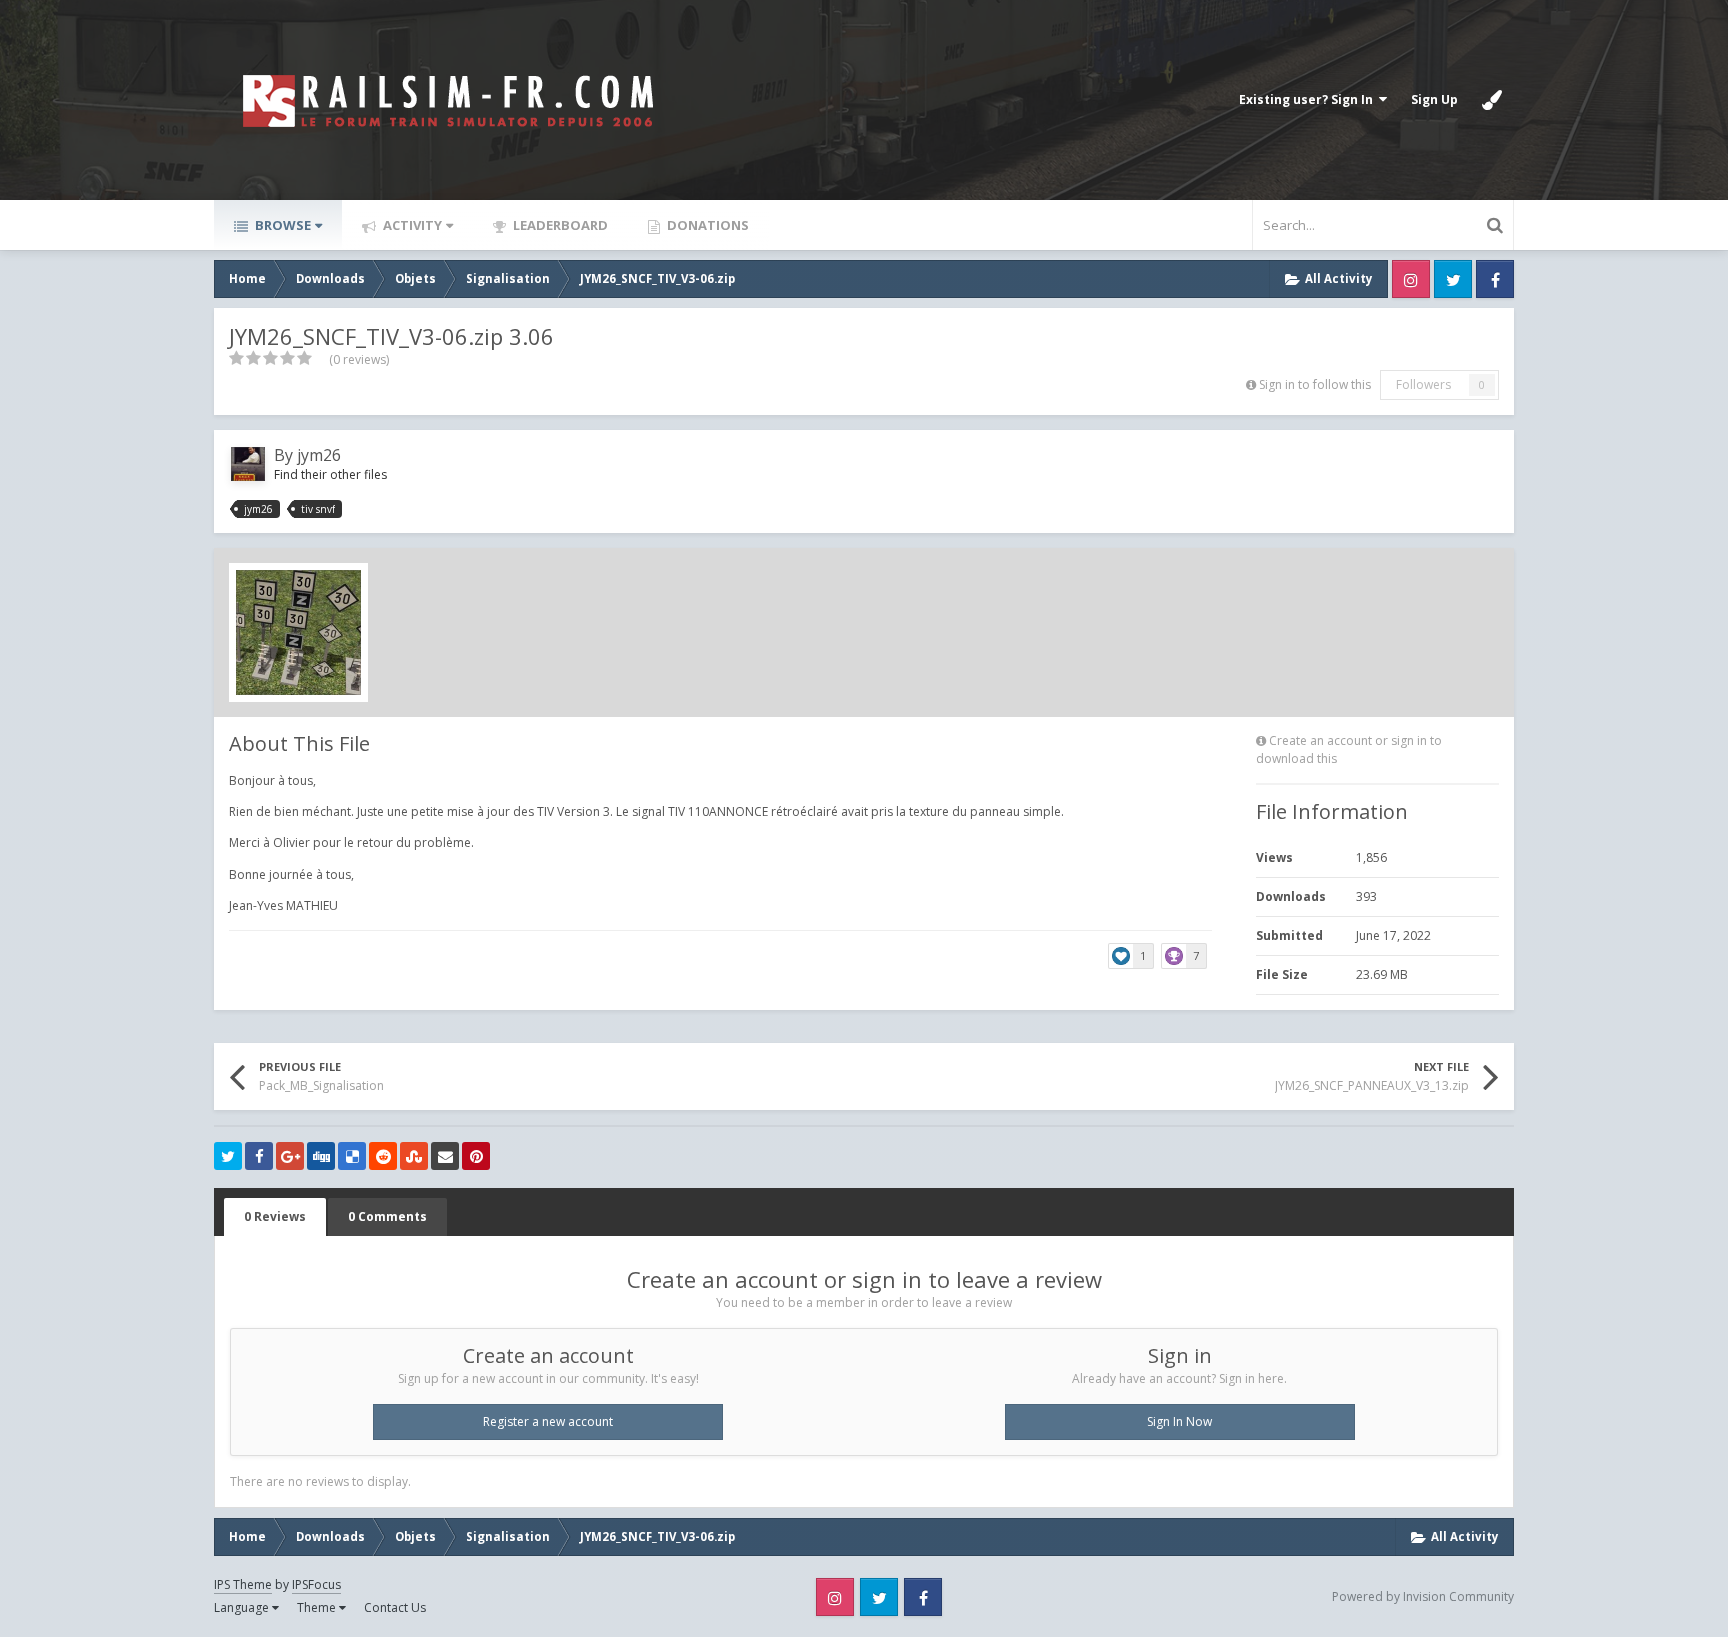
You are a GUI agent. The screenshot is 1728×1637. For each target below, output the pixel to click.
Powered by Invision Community (1423, 1596)
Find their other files (330, 474)
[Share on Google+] (290, 1156)
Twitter (1453, 279)
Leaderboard (559, 225)
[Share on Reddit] (383, 1156)
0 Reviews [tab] (275, 1216)
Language (243, 1607)
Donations (706, 225)
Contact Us (395, 1607)
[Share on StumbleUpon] (414, 1156)
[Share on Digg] (321, 1156)
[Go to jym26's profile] (248, 464)
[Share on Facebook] (259, 1156)
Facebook (1495, 279)
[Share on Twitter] (228, 1156)
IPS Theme (243, 1584)
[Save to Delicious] (352, 1156)
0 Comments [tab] (387, 1216)
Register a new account (548, 1421)
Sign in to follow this (1315, 384)
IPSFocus (316, 1584)
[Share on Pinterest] (476, 1156)
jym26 (319, 455)
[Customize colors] (1492, 100)
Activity (411, 225)
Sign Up (1434, 99)
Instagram (1411, 279)
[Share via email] (445, 1156)
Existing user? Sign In (1309, 99)
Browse (281, 225)
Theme (318, 1607)
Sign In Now (1179, 1421)
